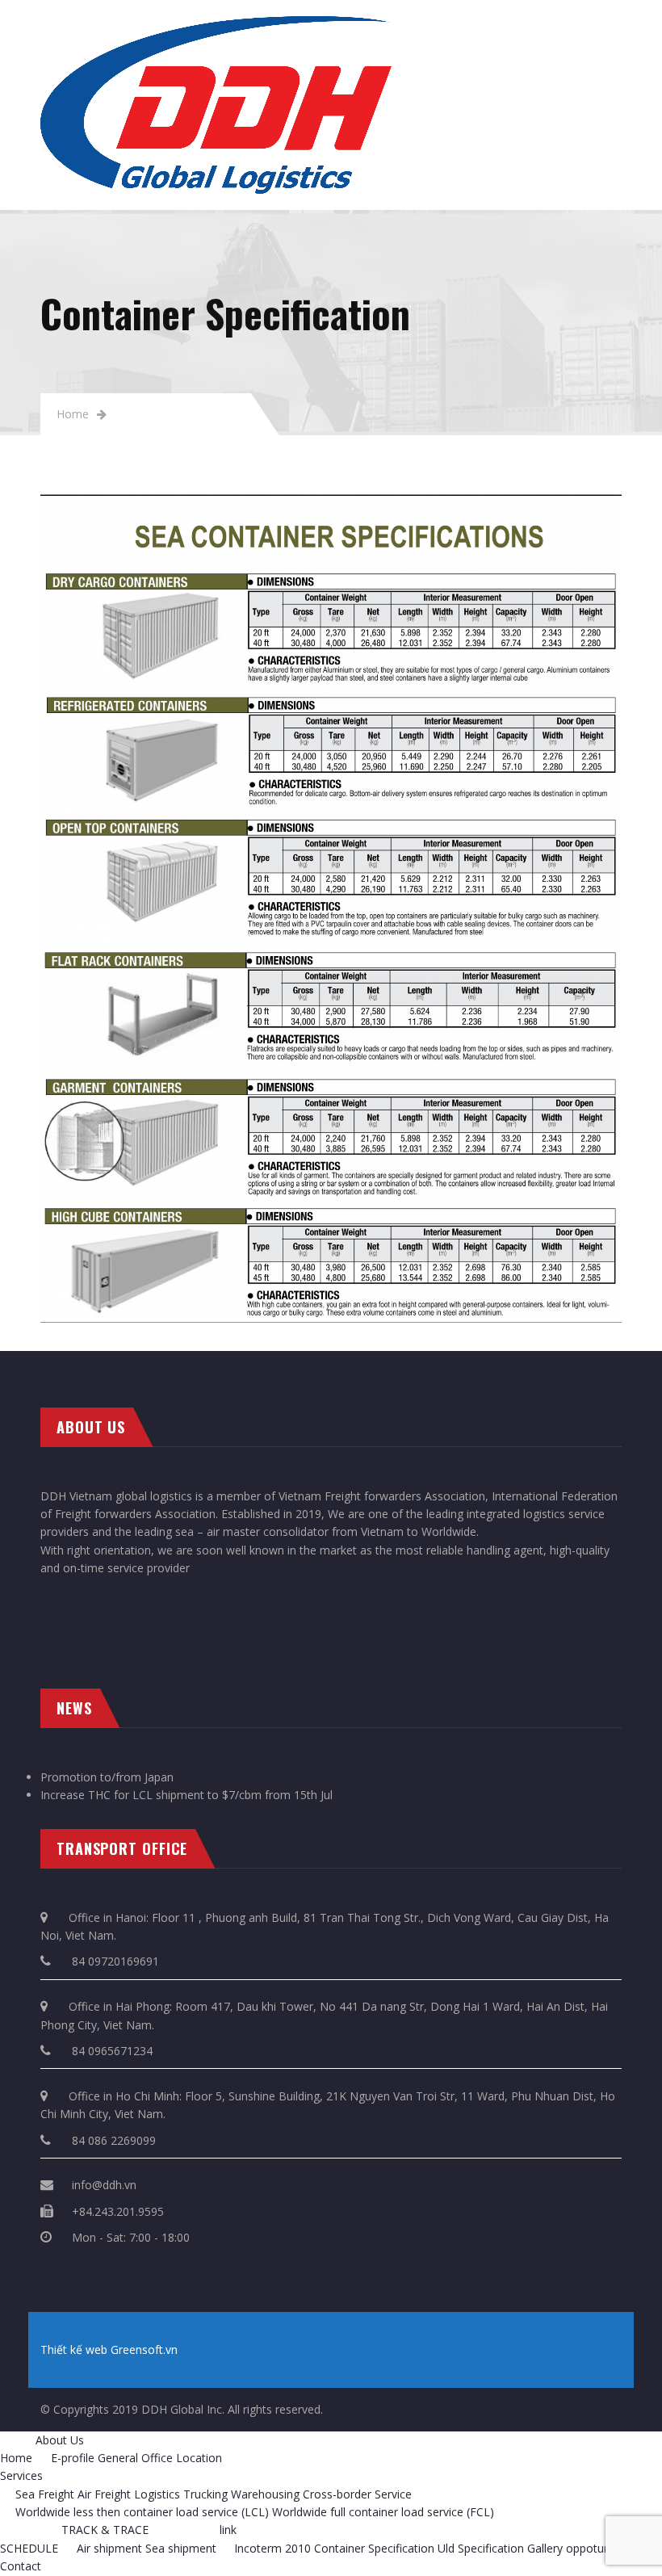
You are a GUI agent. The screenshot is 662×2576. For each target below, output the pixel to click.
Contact (21, 2566)
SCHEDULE (29, 2548)
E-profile (73, 2458)
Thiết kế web (74, 2349)
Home (73, 414)
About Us (60, 2440)
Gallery (545, 2548)
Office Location (182, 2458)
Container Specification (374, 2548)
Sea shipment (181, 2548)
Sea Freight (45, 2494)
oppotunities (599, 2548)
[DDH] (216, 25)
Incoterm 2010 (272, 2548)
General (118, 2458)
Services (21, 2475)
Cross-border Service (357, 2494)
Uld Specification (481, 2548)
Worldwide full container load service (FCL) (383, 2512)
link (228, 2530)
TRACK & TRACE (105, 2530)
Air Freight (104, 2494)
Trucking (205, 2494)
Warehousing (265, 2494)
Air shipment (109, 2548)
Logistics (157, 2494)
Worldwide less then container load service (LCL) (142, 2512)
